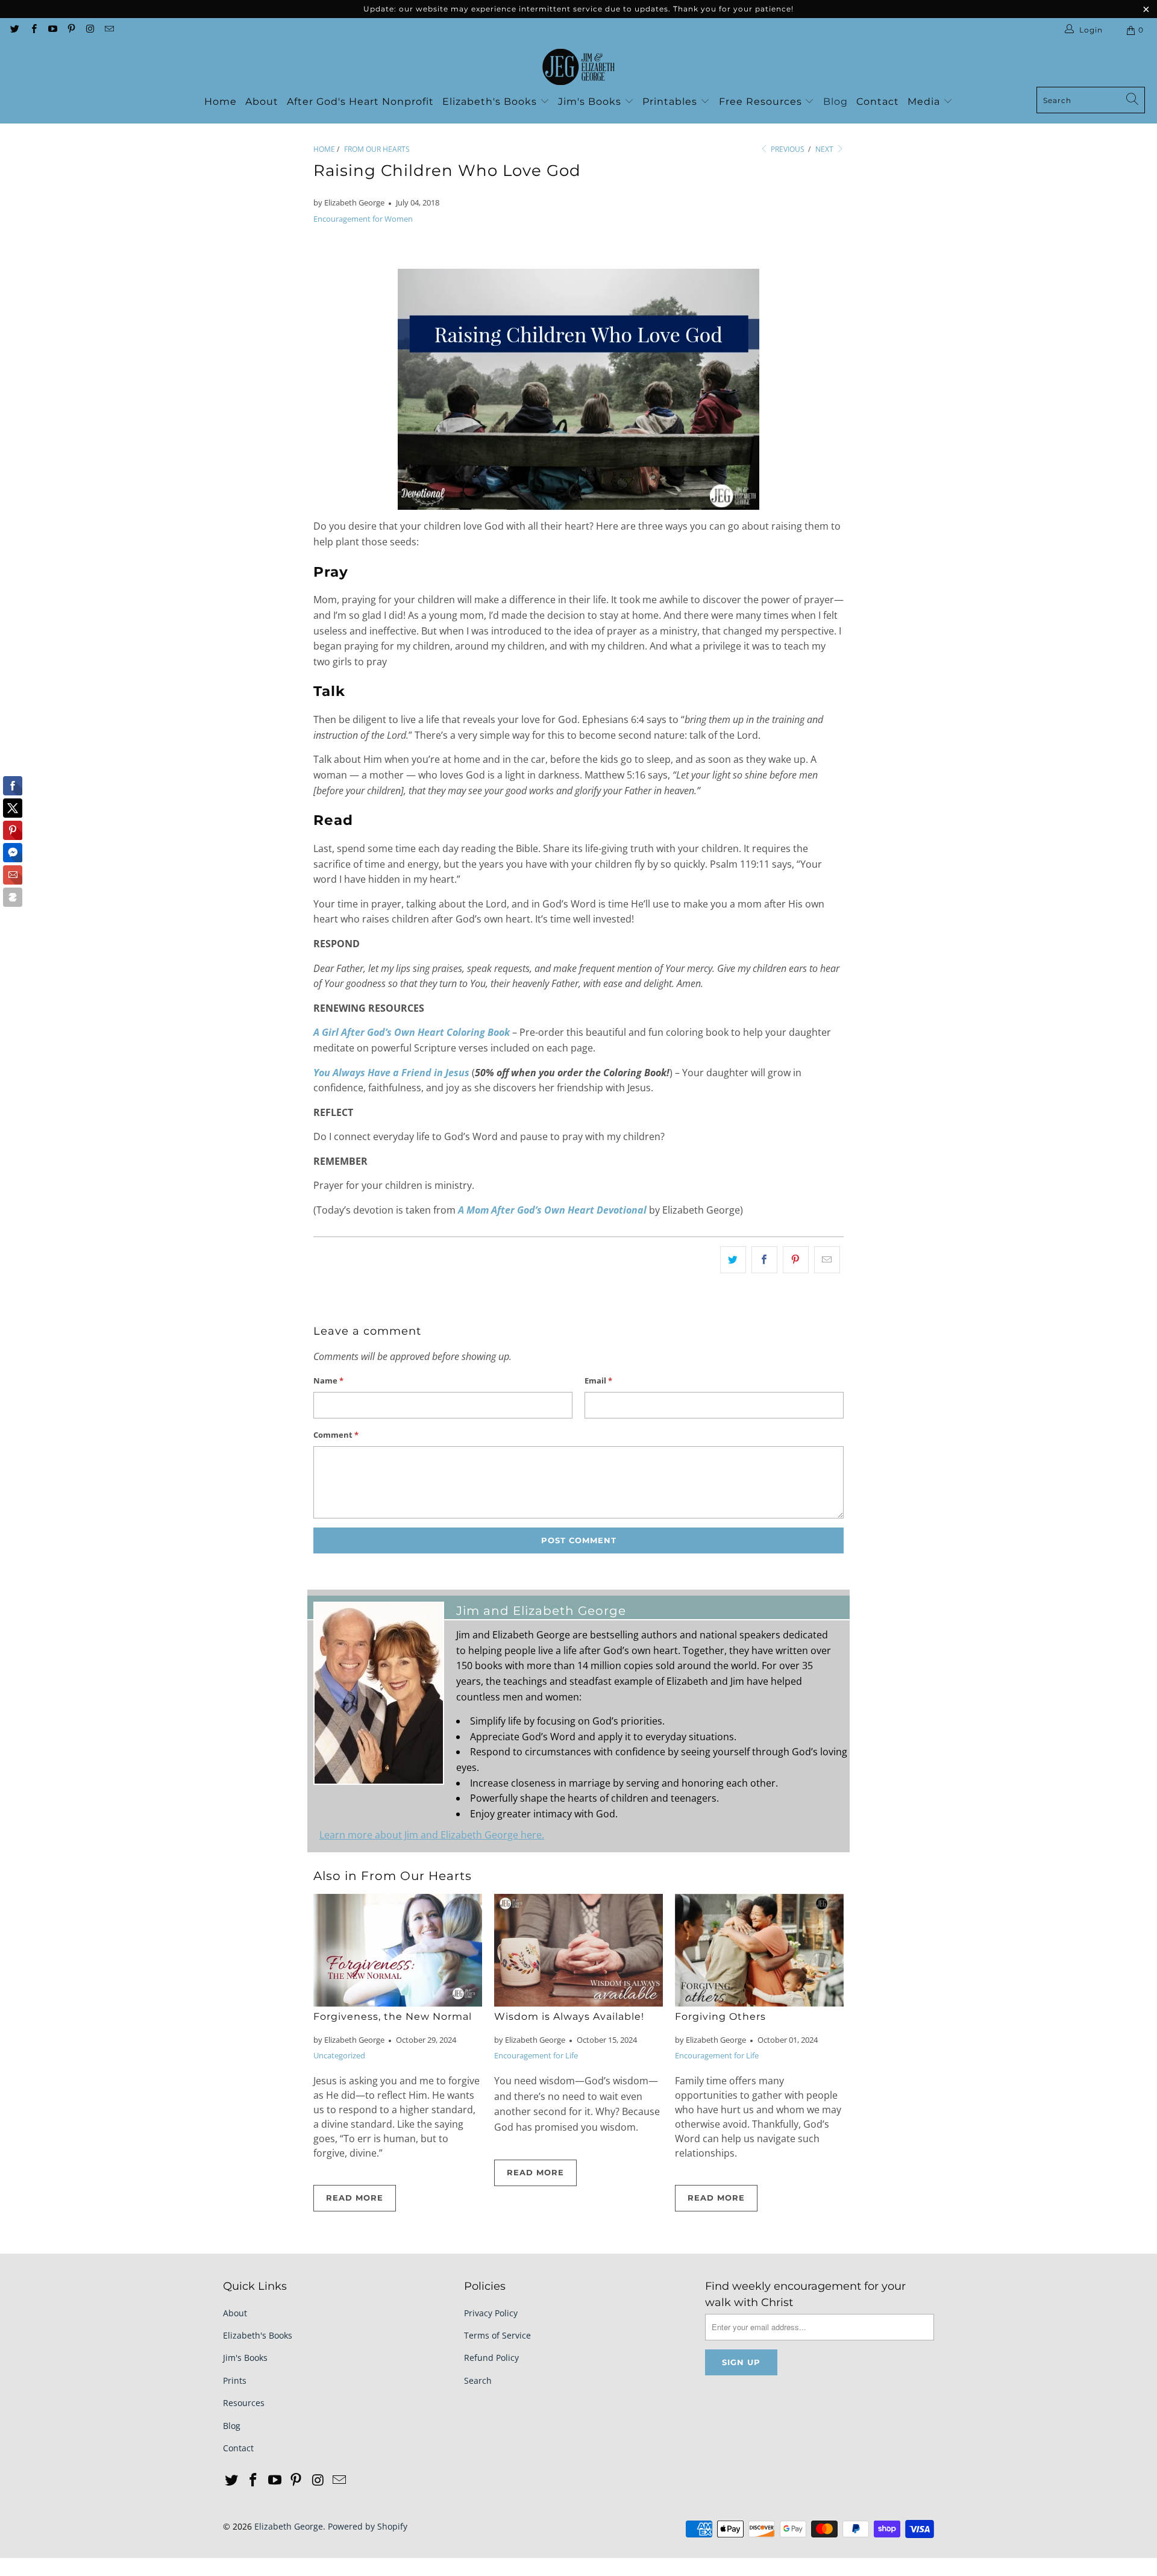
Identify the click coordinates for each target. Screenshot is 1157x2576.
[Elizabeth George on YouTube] (52, 30)
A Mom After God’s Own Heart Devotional (552, 1210)
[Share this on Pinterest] (796, 1260)
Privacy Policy (491, 2313)
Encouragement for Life (536, 2055)
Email (598, 1380)
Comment (336, 1435)
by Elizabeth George (349, 202)
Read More (355, 2198)
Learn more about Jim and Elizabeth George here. (432, 1835)
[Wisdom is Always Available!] (578, 1950)
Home (221, 102)
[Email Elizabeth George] (108, 30)
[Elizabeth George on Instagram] (89, 30)
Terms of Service (497, 2335)
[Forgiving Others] (759, 1950)
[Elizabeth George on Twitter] (14, 30)
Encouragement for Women (363, 219)
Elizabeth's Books (491, 102)
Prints (235, 2380)
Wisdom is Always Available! (569, 2017)
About (262, 102)
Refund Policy (491, 2358)
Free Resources (762, 102)
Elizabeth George (289, 2526)
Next (825, 149)
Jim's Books (591, 102)
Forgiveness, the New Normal (393, 2017)
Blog (836, 102)
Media (925, 102)
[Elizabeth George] (578, 67)
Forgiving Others (720, 2017)
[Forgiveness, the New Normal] (398, 1950)
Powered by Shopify (368, 2526)
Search (478, 2380)
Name (328, 1380)
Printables (671, 102)
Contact (878, 102)
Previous (787, 149)
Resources (244, 2403)
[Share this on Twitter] (733, 1260)
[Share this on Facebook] (764, 1260)
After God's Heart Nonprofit (360, 102)
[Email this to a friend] (827, 1260)
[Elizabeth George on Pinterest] (71, 30)
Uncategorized (339, 2055)
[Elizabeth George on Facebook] (33, 30)
